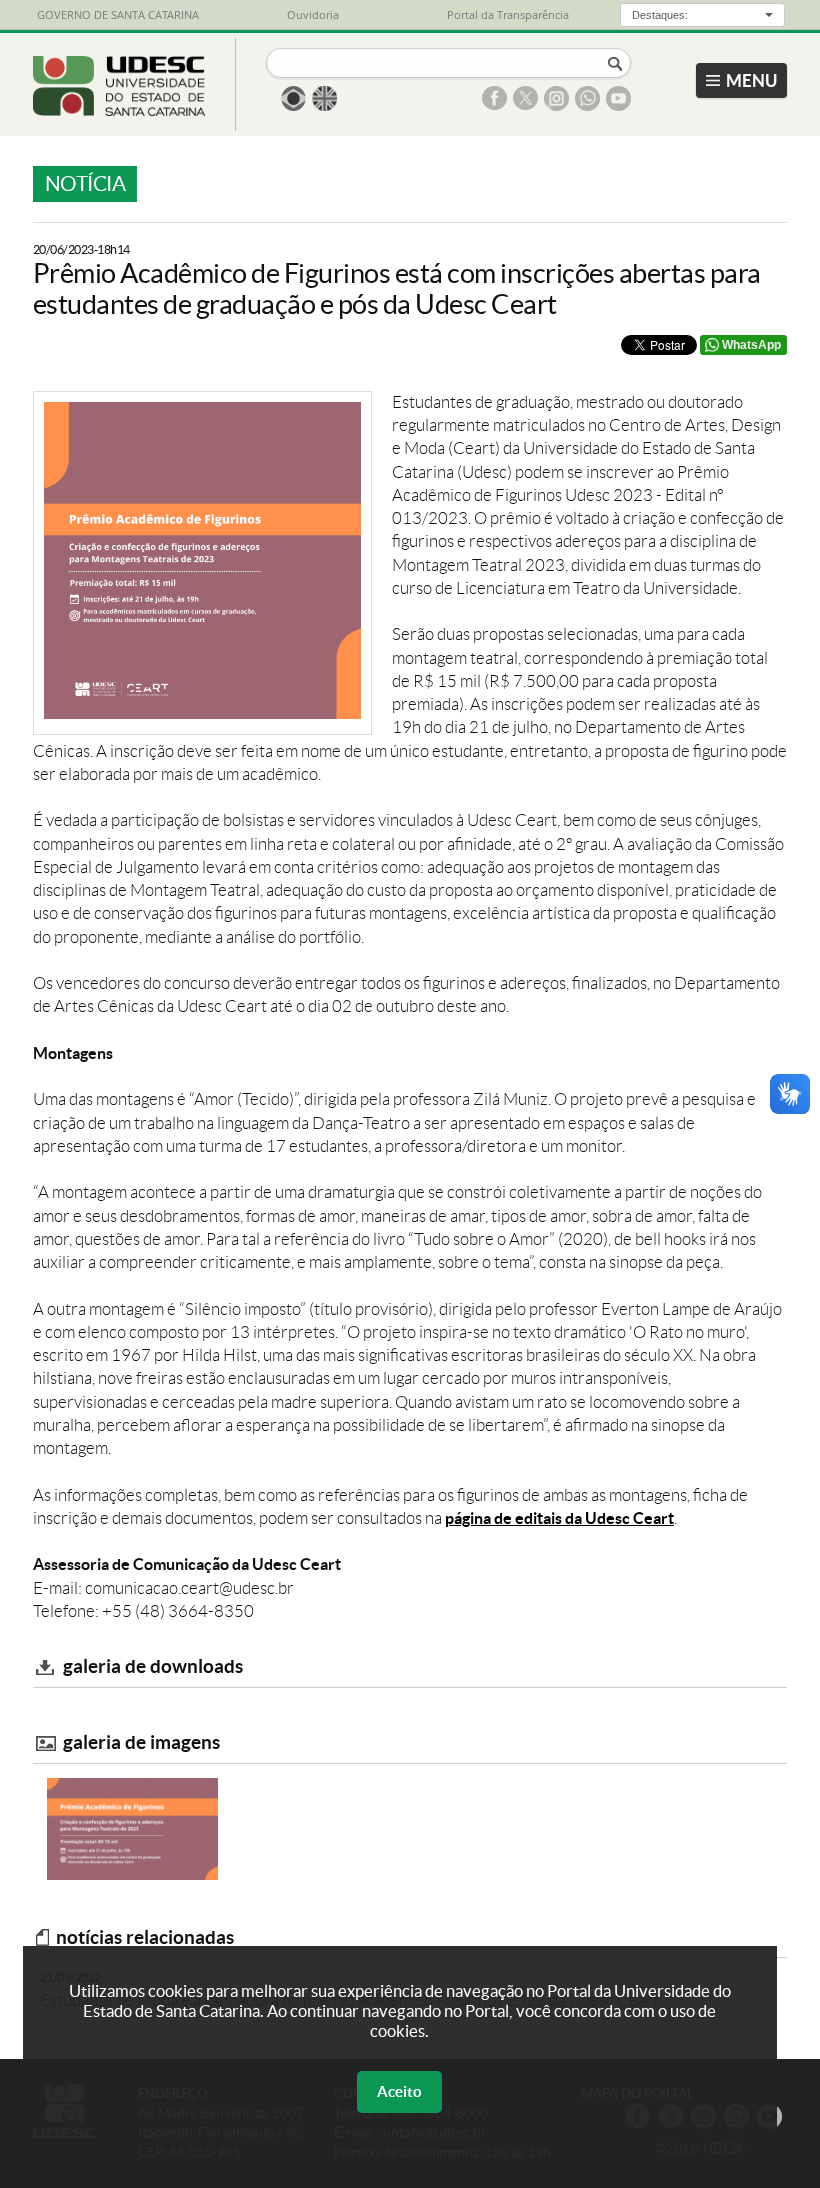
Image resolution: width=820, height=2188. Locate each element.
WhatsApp (751, 345)
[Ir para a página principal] (119, 110)
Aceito (399, 2091)
